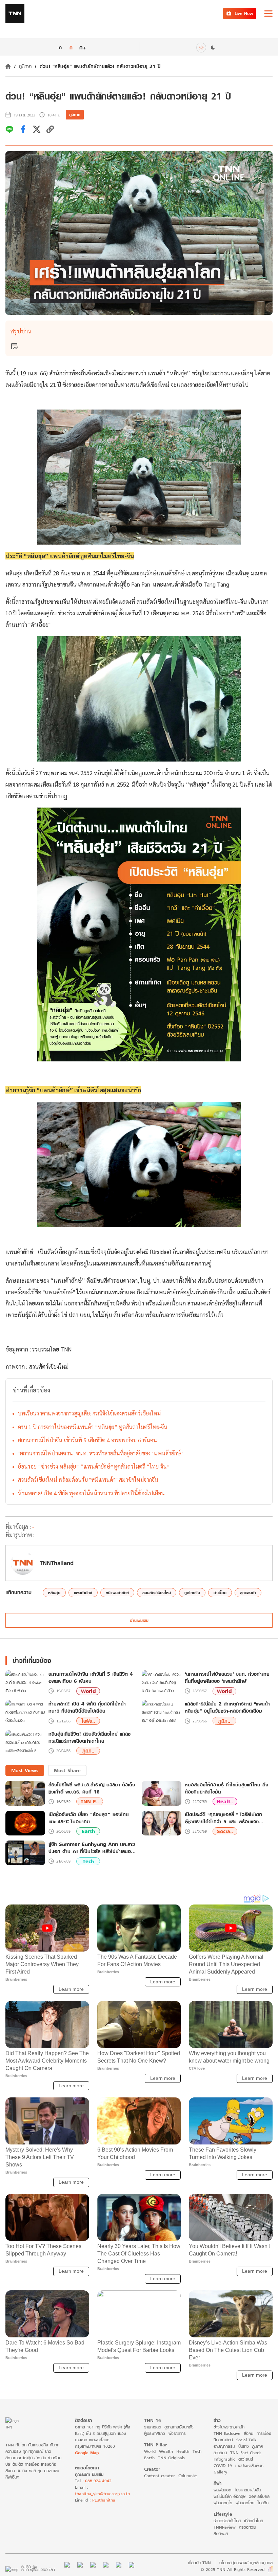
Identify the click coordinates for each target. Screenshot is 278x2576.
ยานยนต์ (220, 2453)
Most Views (25, 1770)
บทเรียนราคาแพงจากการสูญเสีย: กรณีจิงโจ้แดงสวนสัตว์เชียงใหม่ (89, 1413)
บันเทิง (244, 2446)
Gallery (220, 2472)
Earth (88, 1831)
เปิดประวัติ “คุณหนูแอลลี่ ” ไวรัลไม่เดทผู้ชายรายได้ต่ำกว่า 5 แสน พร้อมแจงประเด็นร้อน (223, 1818)
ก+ (83, 47)
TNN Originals (171, 2458)
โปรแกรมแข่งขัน (248, 2490)
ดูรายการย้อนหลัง (179, 2427)
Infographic (224, 2459)
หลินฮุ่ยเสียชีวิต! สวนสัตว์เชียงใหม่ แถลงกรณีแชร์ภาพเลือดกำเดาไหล (90, 1738)
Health (183, 2451)
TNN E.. (90, 1801)
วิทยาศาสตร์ (223, 2440)
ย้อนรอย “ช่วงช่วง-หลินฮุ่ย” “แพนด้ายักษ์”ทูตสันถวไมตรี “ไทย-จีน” (94, 1466)
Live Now (244, 13)
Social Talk (246, 2440)
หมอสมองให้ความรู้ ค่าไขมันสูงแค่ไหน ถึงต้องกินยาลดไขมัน (226, 1788)
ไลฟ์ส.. (88, 1721)
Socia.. (225, 1831)
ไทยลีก (263, 2503)
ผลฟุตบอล (222, 2490)
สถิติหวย (221, 2534)
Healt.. (225, 1801)
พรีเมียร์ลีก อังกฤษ (230, 2496)
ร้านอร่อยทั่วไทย (227, 2521)
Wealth (166, 2451)
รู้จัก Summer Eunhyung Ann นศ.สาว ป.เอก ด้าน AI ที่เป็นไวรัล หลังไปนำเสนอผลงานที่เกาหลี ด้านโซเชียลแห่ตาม (92, 1848)
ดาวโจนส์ (246, 2459)
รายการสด (153, 2427)
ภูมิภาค (25, 66)
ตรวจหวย (247, 2527)
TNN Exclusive (227, 2433)
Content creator (160, 2476)
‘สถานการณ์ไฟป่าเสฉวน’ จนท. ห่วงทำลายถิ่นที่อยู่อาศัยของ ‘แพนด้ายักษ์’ (101, 1453)
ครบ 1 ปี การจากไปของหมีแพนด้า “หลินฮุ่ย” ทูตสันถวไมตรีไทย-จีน (93, 1427)
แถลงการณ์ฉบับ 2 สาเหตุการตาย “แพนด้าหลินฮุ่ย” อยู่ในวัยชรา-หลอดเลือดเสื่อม (227, 1708)
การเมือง (264, 2433)
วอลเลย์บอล (259, 2496)
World (88, 1691)
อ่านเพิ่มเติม (139, 1620)
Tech (88, 1861)
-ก (59, 47)
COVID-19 (223, 2465)
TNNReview (225, 2527)
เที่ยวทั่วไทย (254, 2521)
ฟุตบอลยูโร (223, 2503)
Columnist (188, 2476)
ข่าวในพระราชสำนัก (229, 2427)
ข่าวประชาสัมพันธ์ (249, 2465)
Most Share (67, 1770)
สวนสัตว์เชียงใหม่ (49, 1366)
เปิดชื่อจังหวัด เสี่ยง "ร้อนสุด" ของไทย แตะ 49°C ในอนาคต (89, 1818)
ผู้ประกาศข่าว (155, 2433)
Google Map (87, 2453)
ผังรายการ (177, 2433)
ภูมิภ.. (224, 1721)
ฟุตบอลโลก (245, 2503)
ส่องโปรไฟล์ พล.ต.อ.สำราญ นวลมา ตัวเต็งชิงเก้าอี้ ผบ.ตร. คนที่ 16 (92, 1788)
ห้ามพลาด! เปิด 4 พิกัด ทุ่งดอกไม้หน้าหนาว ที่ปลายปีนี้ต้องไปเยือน (91, 1493)
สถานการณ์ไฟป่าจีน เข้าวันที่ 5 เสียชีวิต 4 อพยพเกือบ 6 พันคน (87, 1440)
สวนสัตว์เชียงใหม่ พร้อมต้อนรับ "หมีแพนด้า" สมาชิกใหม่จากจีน (88, 1480)
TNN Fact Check (246, 2453)
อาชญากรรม (224, 2446)
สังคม (249, 2433)
